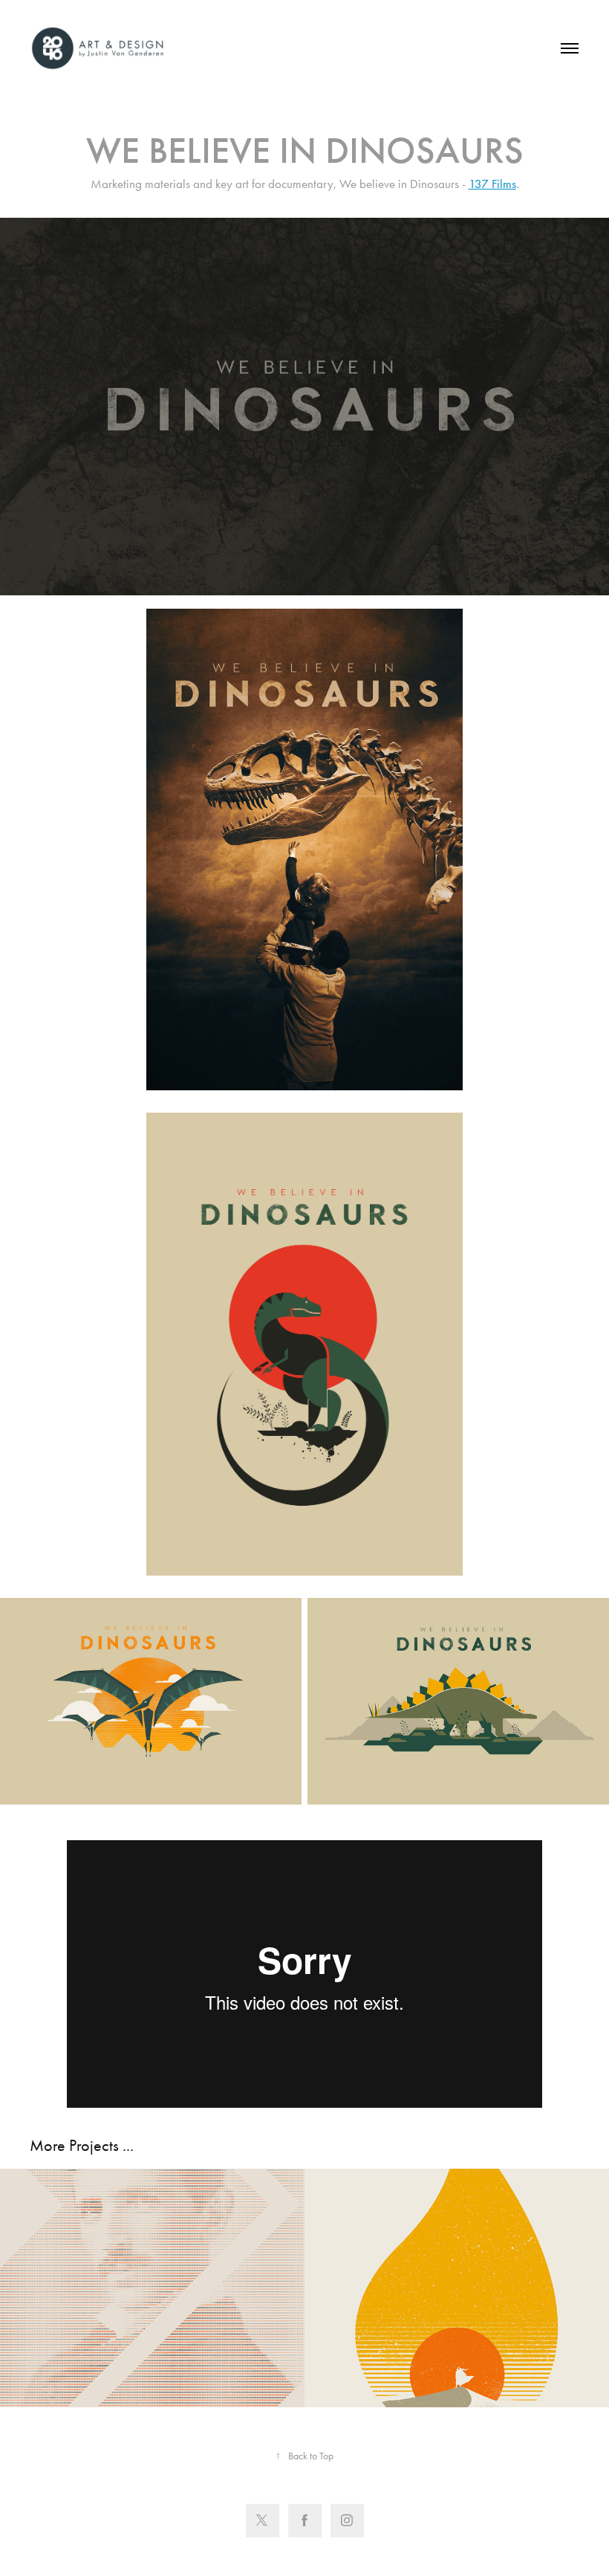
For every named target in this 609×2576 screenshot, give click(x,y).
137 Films (492, 184)
